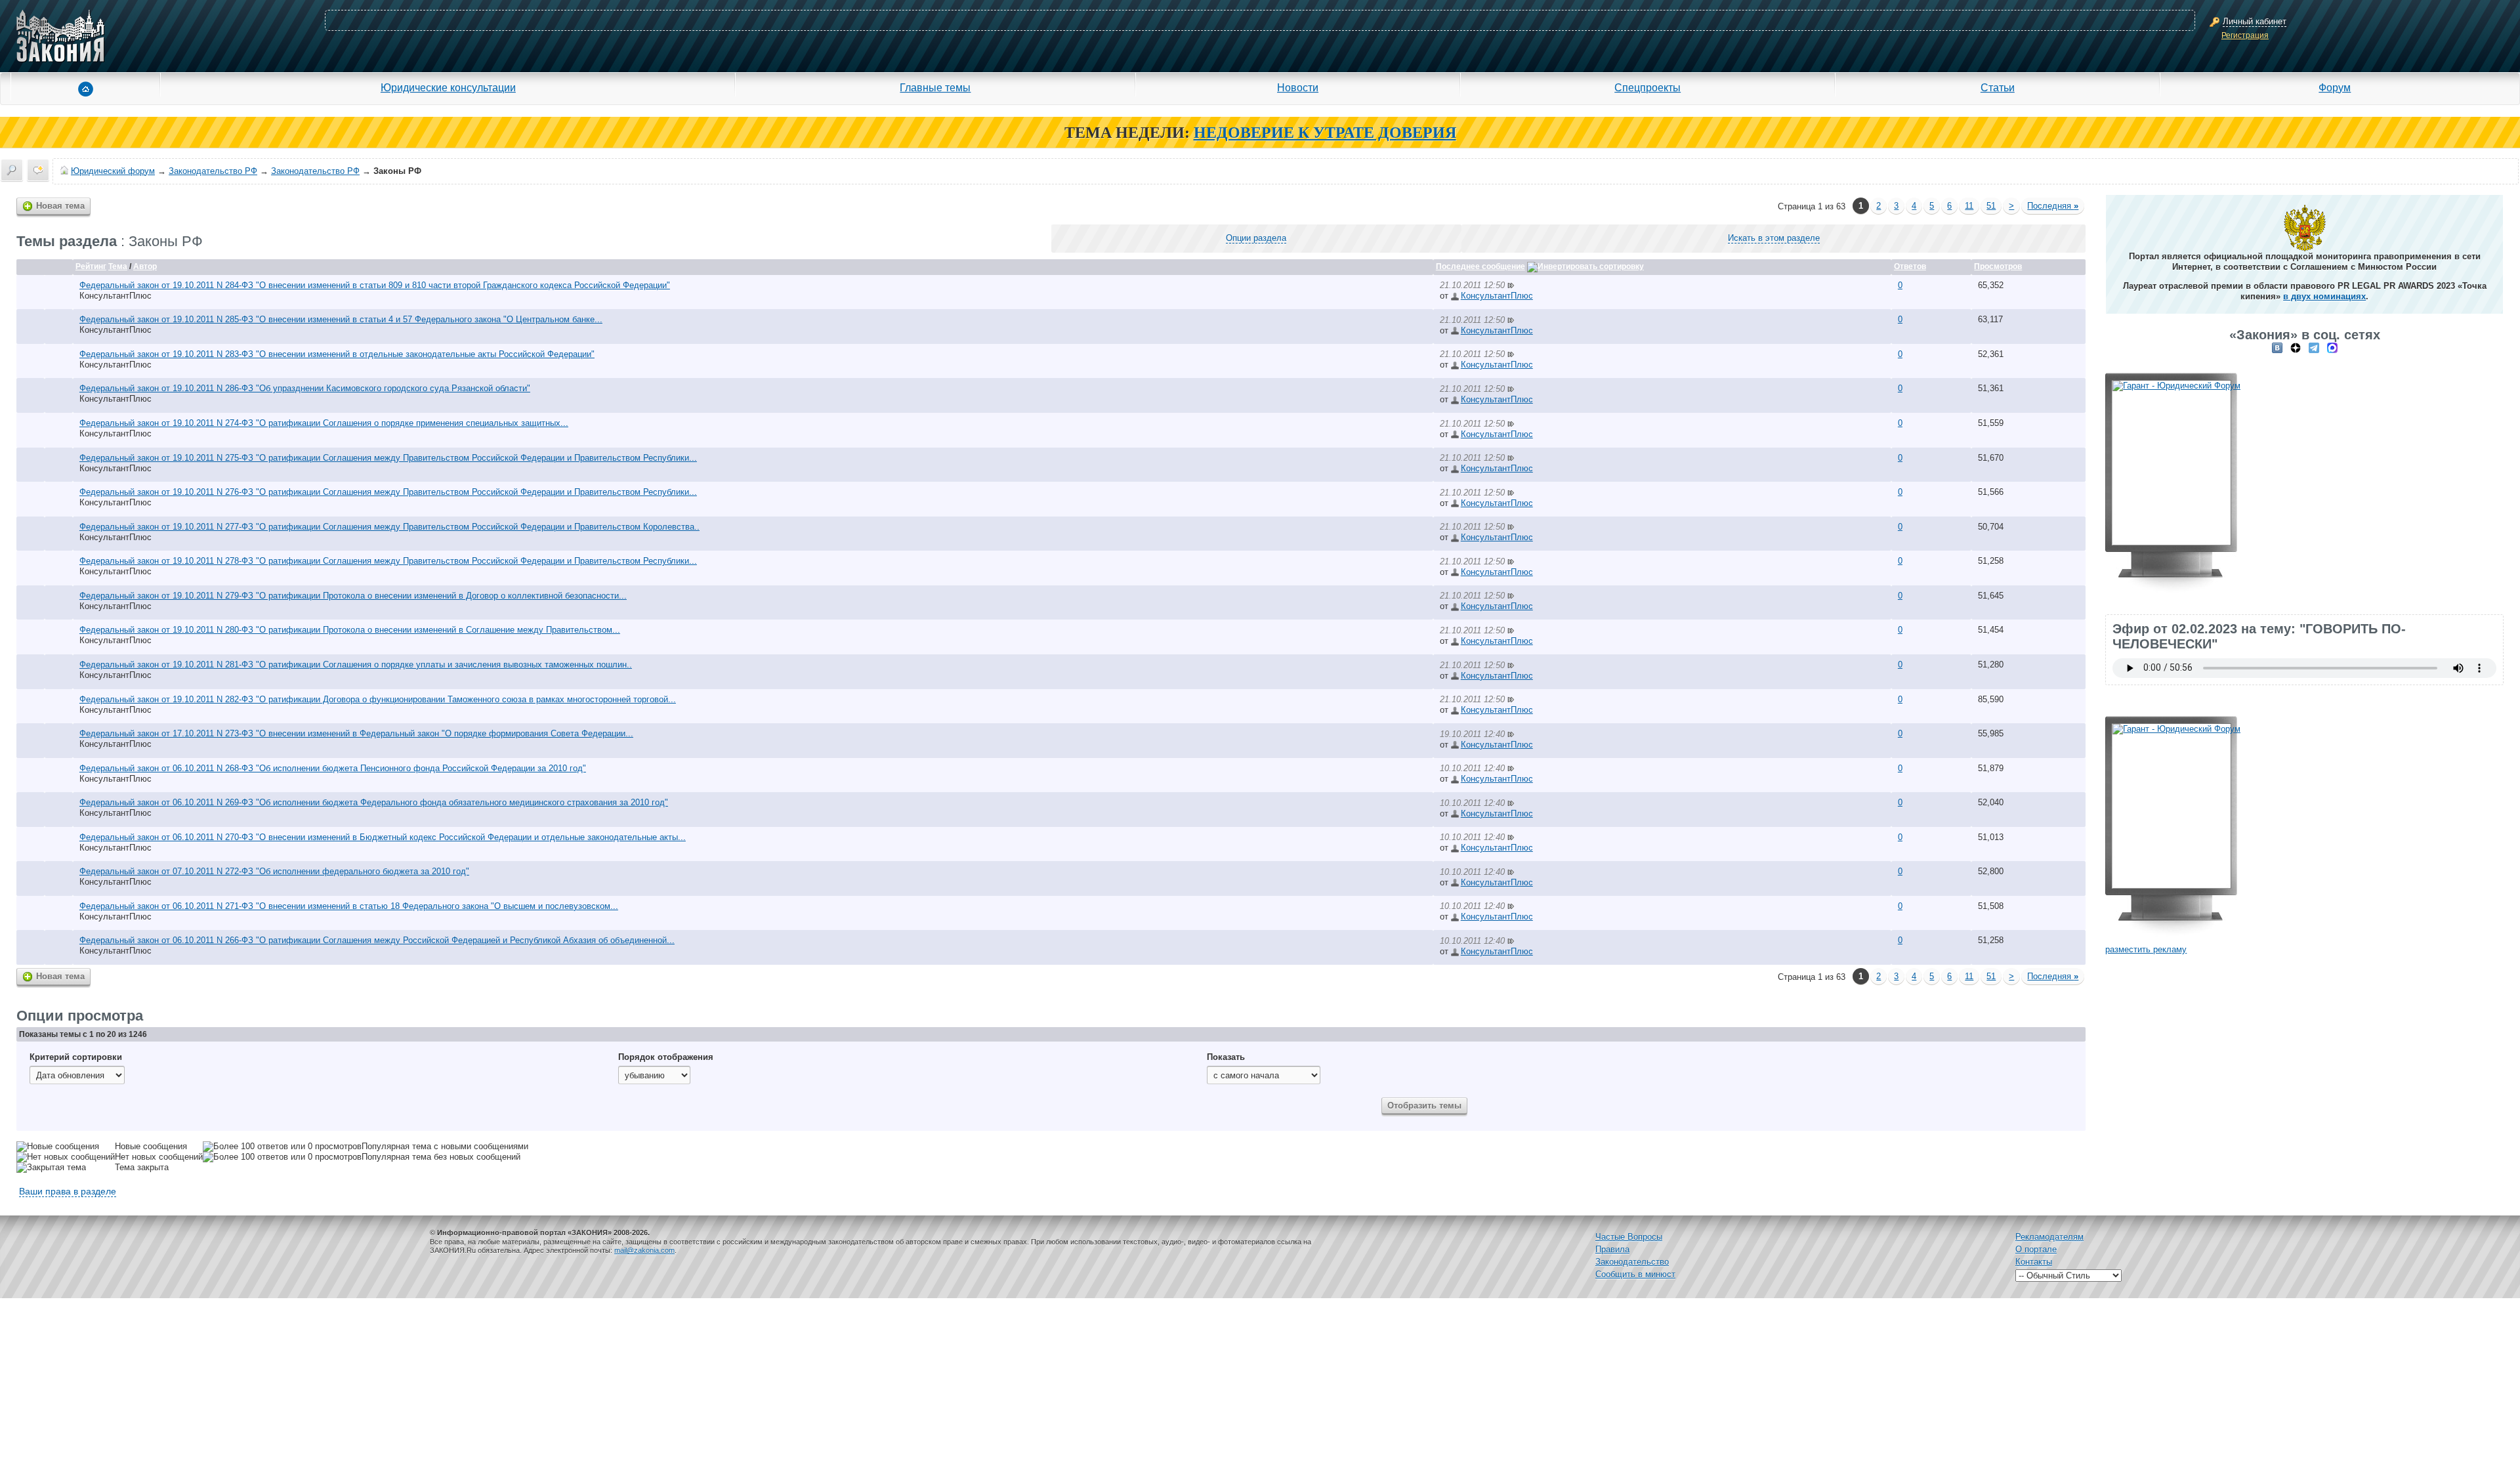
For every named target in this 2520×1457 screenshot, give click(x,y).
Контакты (2034, 1262)
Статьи (1998, 87)
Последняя (2053, 206)
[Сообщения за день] (38, 170)
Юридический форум (113, 171)
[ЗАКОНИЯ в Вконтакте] (2277, 348)
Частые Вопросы (1629, 1237)
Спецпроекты (1648, 87)
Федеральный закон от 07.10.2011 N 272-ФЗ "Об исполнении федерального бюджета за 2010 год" (274, 871)
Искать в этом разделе (1774, 238)
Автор (145, 266)
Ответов (1910, 266)
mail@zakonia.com (644, 1250)
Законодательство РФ (213, 171)
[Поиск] (12, 170)
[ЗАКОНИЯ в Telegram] (2314, 348)
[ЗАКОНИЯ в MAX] (2332, 348)
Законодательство (1632, 1262)
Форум (2335, 87)
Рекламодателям (2049, 1237)
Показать (1226, 1057)
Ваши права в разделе (68, 1191)
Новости (1298, 87)
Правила (1612, 1249)
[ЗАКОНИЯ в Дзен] (2296, 348)
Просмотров (1998, 266)
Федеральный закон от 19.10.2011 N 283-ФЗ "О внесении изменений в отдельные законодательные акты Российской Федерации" (337, 354)
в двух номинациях (2324, 296)
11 (1969, 206)
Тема (118, 266)
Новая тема (60, 206)
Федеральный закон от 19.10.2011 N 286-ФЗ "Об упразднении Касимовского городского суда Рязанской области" (305, 388)
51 (1991, 206)
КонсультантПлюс (115, 296)
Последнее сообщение (1480, 266)
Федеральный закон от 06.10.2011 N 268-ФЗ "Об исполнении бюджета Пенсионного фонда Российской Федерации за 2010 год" (333, 768)
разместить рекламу (2146, 949)
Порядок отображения (666, 1057)
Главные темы (935, 87)
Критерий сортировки (76, 1057)
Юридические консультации (448, 87)
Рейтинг (91, 266)
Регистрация (2245, 35)
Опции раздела (1256, 238)
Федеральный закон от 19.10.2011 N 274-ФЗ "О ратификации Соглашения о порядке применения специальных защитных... (324, 423)
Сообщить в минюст (1635, 1274)
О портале (2036, 1249)
